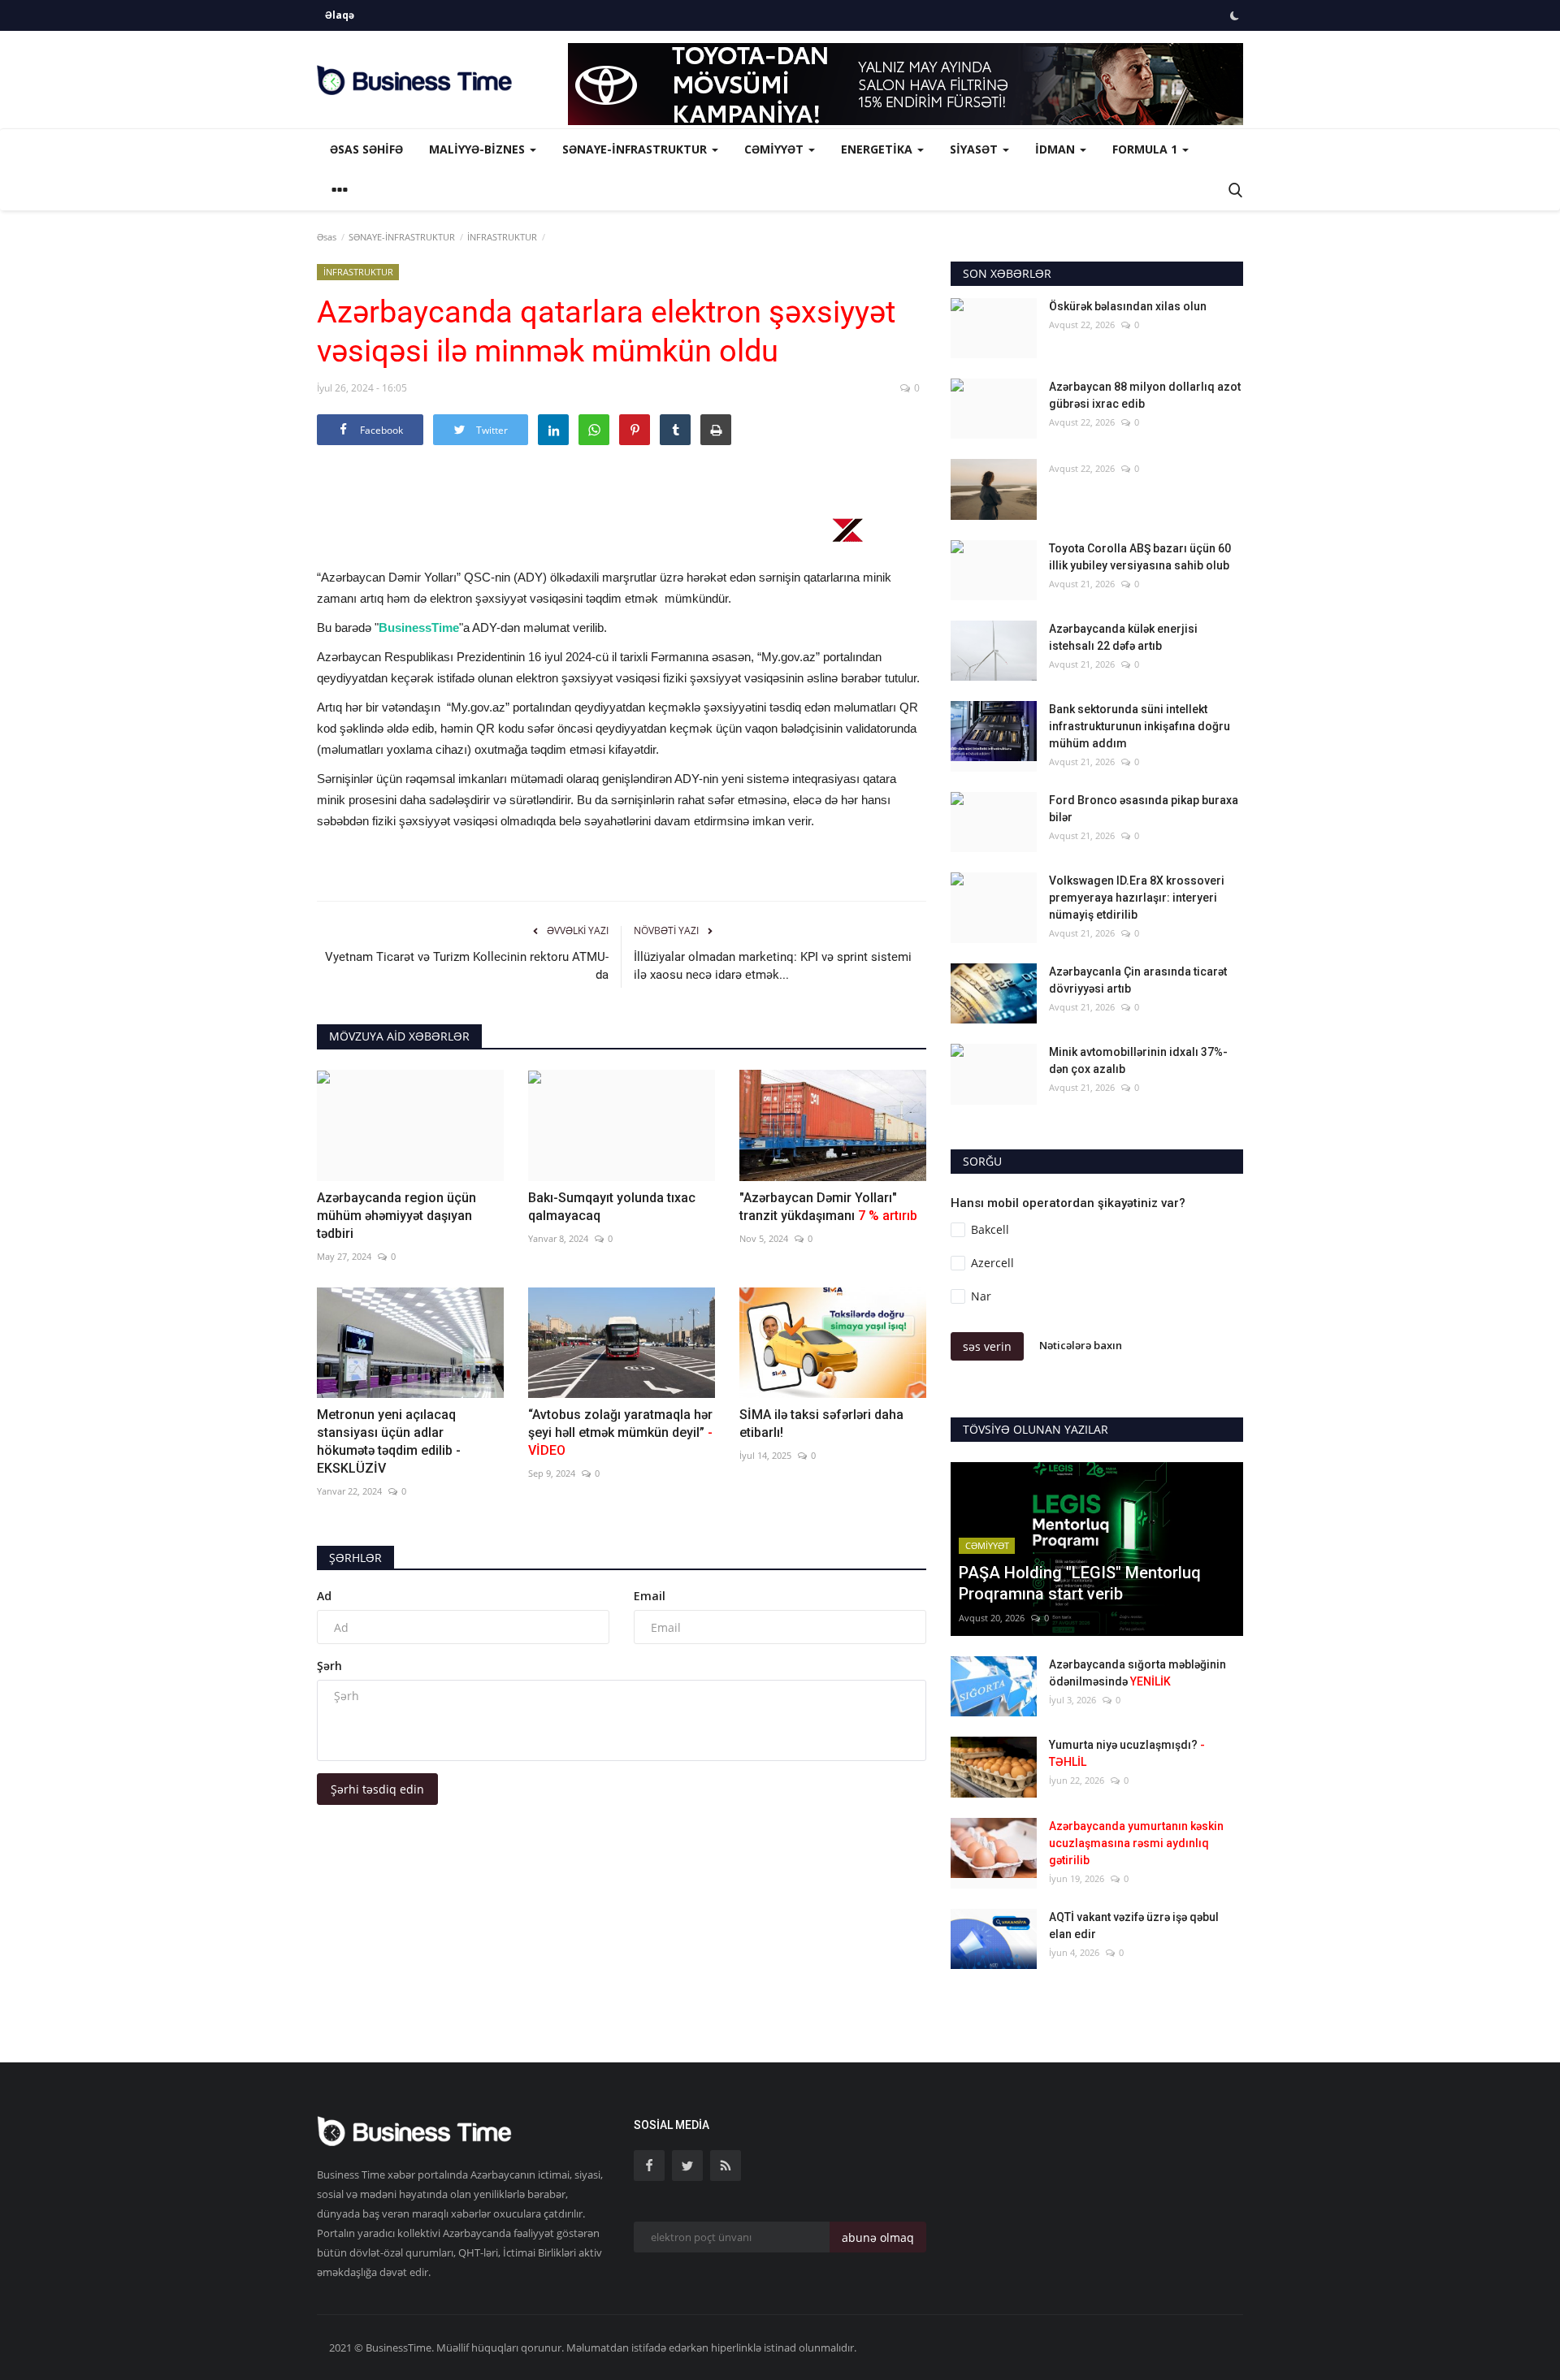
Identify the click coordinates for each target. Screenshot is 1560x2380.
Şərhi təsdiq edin (377, 1789)
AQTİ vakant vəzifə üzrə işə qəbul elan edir (1134, 1926)
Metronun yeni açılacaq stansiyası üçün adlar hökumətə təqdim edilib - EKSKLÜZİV (389, 1441)
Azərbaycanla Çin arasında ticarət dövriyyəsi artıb (1138, 980)
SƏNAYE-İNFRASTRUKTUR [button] (636, 149)
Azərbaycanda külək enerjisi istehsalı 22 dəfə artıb (1123, 637)
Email (650, 1596)
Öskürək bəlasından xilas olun (1128, 306)
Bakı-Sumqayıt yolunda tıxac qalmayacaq (612, 1207)
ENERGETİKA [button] (878, 149)
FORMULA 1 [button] (1146, 149)
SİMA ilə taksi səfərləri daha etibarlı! (821, 1424)
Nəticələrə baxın (1081, 1345)
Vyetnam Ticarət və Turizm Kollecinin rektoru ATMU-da (467, 966)
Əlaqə (340, 15)
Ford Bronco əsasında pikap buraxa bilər (1144, 809)
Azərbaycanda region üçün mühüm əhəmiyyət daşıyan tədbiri (396, 1216)
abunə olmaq (878, 2237)
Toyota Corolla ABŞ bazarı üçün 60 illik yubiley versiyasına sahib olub (1140, 557)
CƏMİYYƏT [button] (776, 149)
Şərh (329, 1666)
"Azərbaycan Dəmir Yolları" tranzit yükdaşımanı (828, 1207)
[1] (1234, 15)
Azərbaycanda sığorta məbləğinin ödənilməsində (1137, 1673)
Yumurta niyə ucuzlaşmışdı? (1127, 1753)
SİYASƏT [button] (975, 149)
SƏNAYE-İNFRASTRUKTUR (402, 237)
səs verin (987, 1346)
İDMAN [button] (1057, 149)
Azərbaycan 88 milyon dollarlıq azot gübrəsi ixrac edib (1145, 395)
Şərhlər (355, 1558)
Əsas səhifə (366, 149)
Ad (324, 1596)
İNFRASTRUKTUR (502, 237)
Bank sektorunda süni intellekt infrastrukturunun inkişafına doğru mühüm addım (1140, 726)
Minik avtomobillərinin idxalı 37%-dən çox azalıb (1138, 1060)
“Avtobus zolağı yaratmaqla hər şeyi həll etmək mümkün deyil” (620, 1432)
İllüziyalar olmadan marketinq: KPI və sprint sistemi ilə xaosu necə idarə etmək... (773, 966)
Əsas (327, 237)
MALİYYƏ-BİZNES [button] (479, 149)
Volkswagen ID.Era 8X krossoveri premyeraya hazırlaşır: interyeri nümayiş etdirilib (1137, 898)
